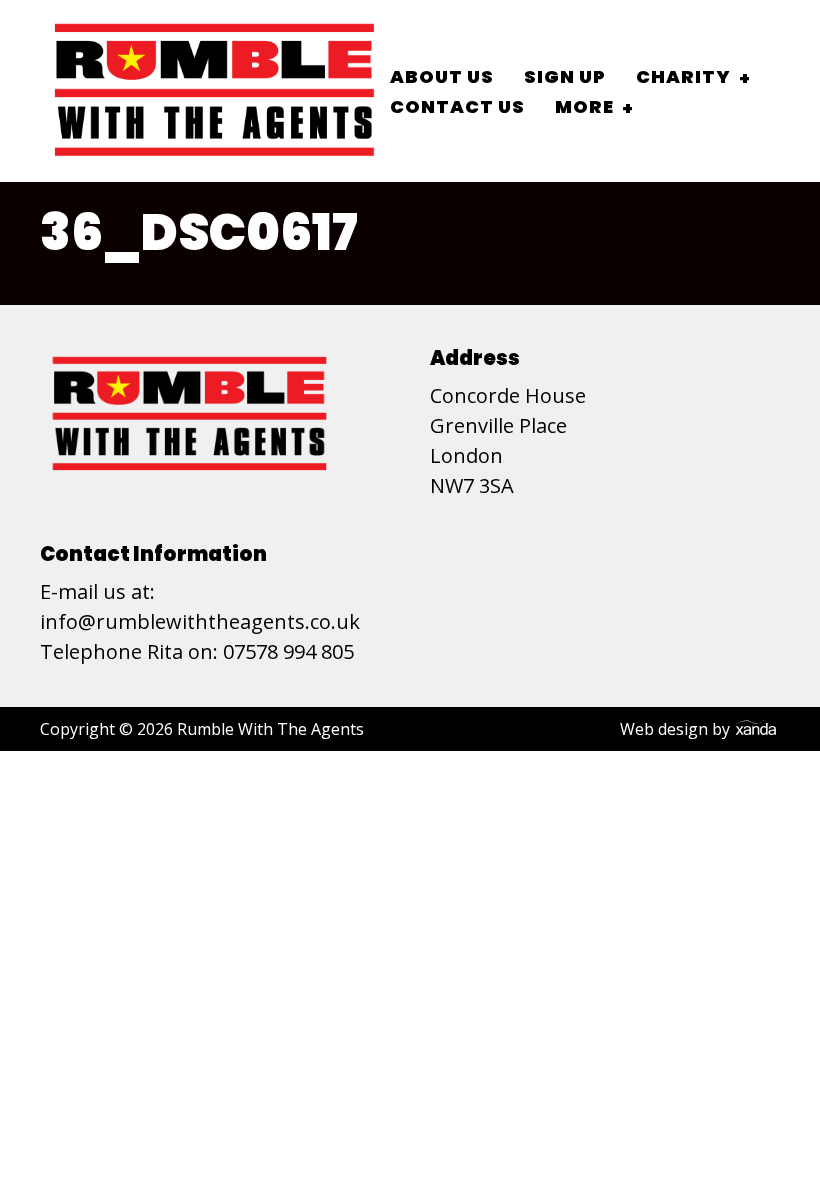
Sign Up (565, 76)
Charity (683, 76)
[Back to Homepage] (215, 91)
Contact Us (457, 106)
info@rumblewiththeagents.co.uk (200, 621)
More (584, 106)
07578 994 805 (288, 651)
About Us (442, 76)
